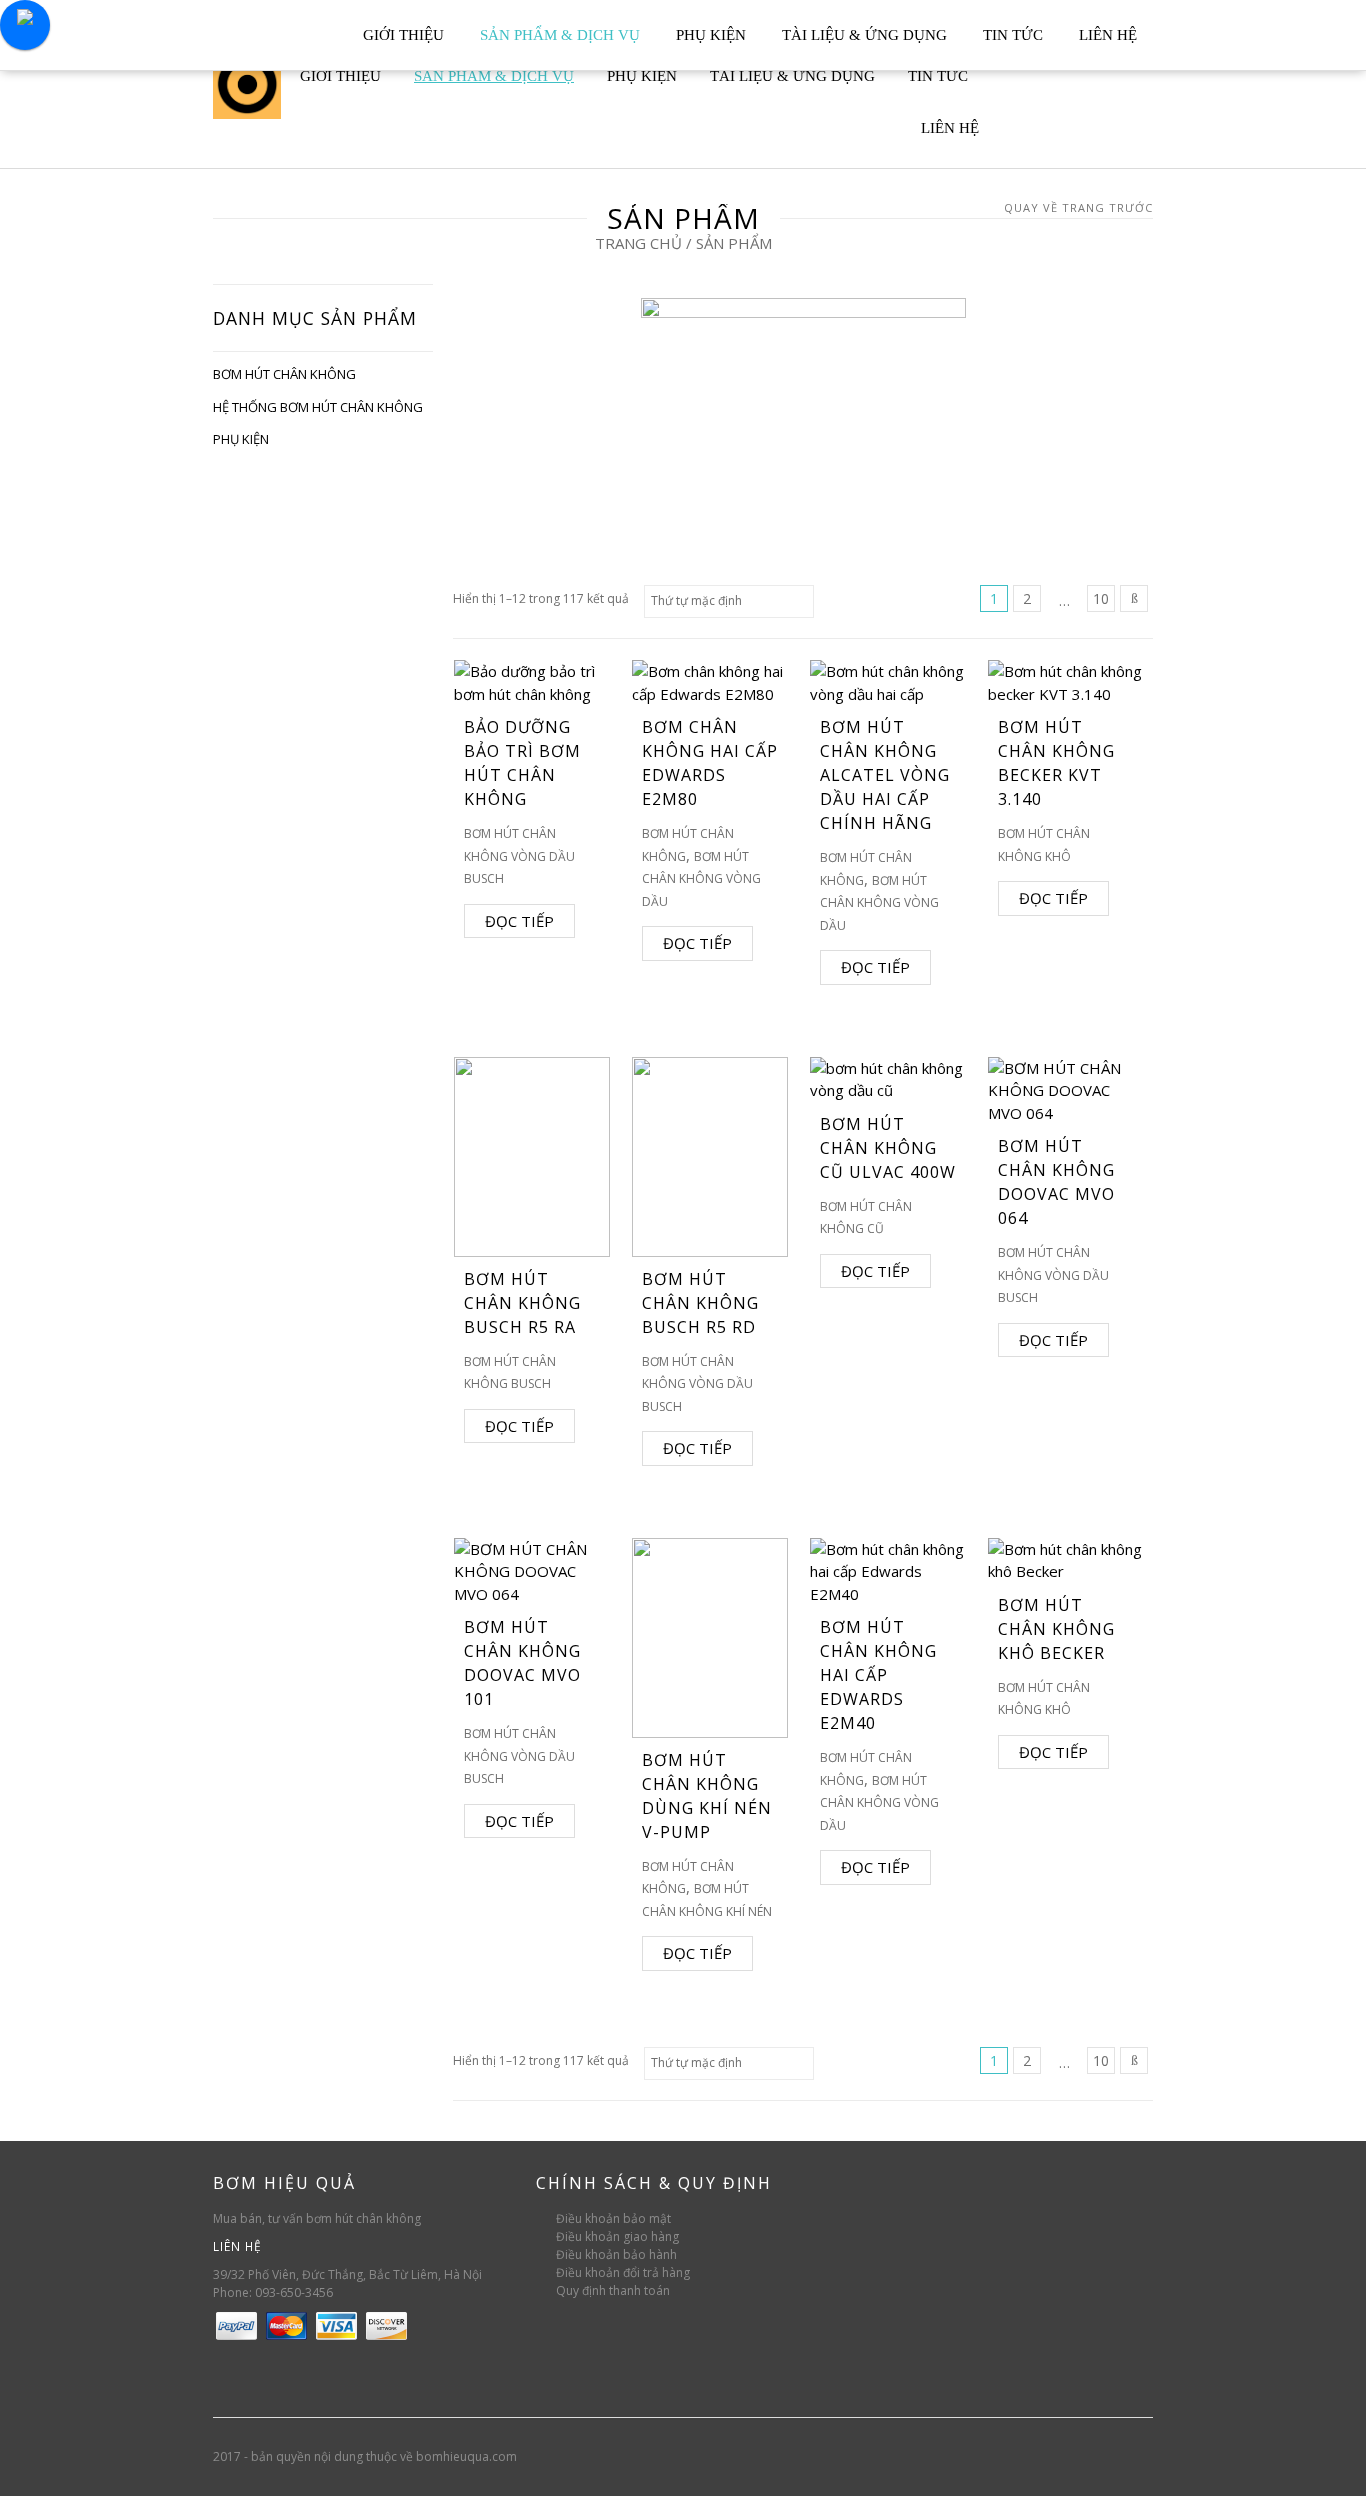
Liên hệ (1108, 35)
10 (1101, 598)
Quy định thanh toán (613, 2290)
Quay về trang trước (1078, 207)
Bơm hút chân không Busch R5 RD (700, 1303)
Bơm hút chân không (284, 374)
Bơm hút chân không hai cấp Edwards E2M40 (878, 1675)
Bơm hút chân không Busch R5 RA (522, 1303)
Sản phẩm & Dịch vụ (560, 35)
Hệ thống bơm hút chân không (318, 407)
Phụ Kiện (711, 35)
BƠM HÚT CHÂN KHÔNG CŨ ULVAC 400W (888, 1148)
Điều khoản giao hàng (617, 2236)
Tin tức (1013, 35)
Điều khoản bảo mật (613, 2218)
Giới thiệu (403, 35)
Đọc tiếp (519, 921)
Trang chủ (638, 243)
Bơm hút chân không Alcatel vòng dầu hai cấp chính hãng (885, 775)
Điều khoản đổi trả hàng (623, 2272)
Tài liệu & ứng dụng (864, 35)
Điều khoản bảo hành (616, 2254)
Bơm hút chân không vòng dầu (701, 879)
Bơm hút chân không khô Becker (1056, 1629)
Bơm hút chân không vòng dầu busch (519, 856)
